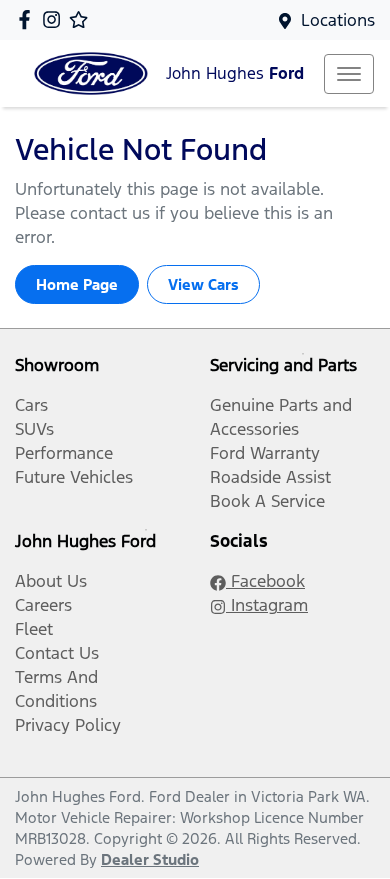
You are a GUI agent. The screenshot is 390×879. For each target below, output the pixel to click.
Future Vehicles (74, 477)
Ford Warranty (265, 453)
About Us (51, 581)
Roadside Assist (270, 477)
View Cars (203, 284)
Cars (31, 405)
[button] (349, 74)
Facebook (265, 581)
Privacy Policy (68, 725)
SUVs (34, 429)
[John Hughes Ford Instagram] (55, 19)
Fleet (34, 629)
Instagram (267, 605)
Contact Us (57, 653)
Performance (64, 453)
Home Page (77, 284)
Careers (43, 605)
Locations (338, 20)
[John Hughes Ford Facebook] (28, 19)
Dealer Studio (150, 859)
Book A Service (267, 501)
